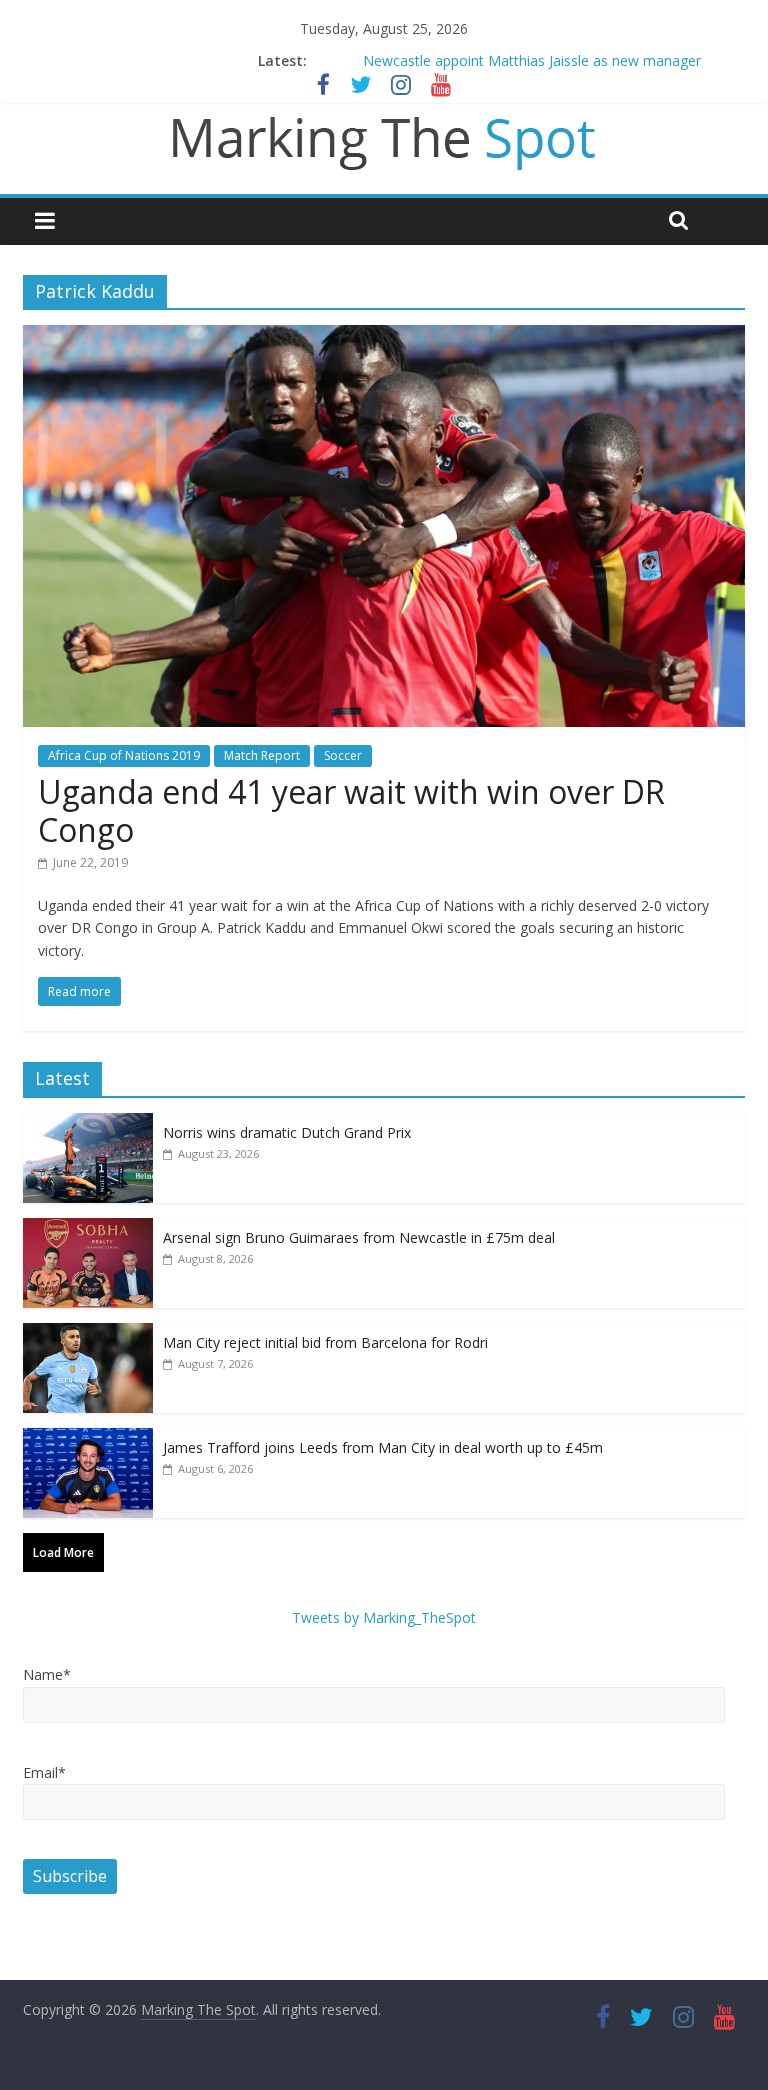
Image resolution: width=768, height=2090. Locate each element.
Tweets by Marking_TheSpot (384, 1617)
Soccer (343, 755)
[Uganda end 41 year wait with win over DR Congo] (384, 337)
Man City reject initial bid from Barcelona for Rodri (325, 1342)
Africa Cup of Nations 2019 (124, 755)
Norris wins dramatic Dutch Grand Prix (287, 1132)
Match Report (262, 755)
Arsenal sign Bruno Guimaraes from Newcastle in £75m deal (359, 1237)
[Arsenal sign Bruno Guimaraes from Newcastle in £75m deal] (88, 1228)
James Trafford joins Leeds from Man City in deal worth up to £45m (383, 1447)
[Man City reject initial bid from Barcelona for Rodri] (88, 1333)
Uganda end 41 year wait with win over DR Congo (351, 810)
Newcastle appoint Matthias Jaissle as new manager (532, 60)
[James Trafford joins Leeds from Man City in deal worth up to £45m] (88, 1438)
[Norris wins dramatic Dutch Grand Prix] (88, 1123)
